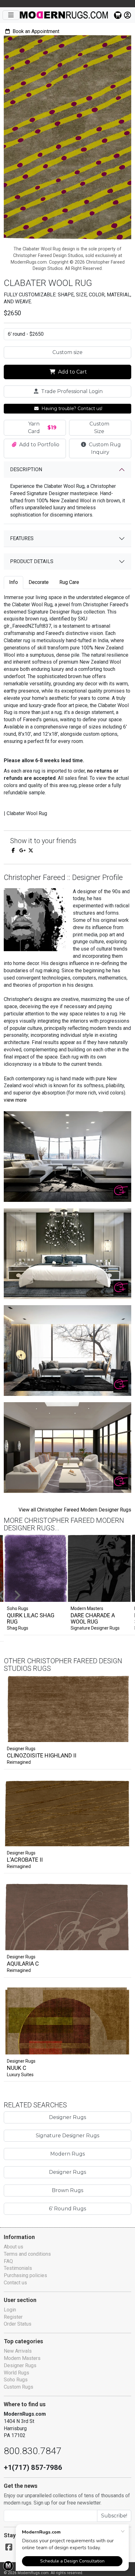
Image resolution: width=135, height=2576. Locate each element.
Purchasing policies (25, 2275)
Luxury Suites (20, 2075)
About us (13, 2247)
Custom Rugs (19, 2387)
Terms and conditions (27, 2254)
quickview (121, 1736)
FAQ (8, 2261)
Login (10, 2310)
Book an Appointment (35, 31)
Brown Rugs (67, 2190)
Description (26, 469)
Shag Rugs (18, 1628)
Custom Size (99, 428)
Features (22, 538)
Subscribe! (114, 2516)
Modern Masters (22, 2358)
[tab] (13, 583)
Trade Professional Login (71, 391)
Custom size (67, 352)
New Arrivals (18, 2351)
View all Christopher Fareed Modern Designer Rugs (75, 1510)
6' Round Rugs (67, 2209)
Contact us (15, 2283)
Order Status (18, 2324)
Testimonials (18, 2268)
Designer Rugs (21, 1749)
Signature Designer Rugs (95, 1628)
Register (13, 2317)
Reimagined (19, 1762)
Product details (32, 561)
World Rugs (16, 2373)
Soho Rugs (16, 2380)
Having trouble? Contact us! (71, 408)
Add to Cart (72, 372)
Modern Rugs (67, 2154)
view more (15, 1100)
